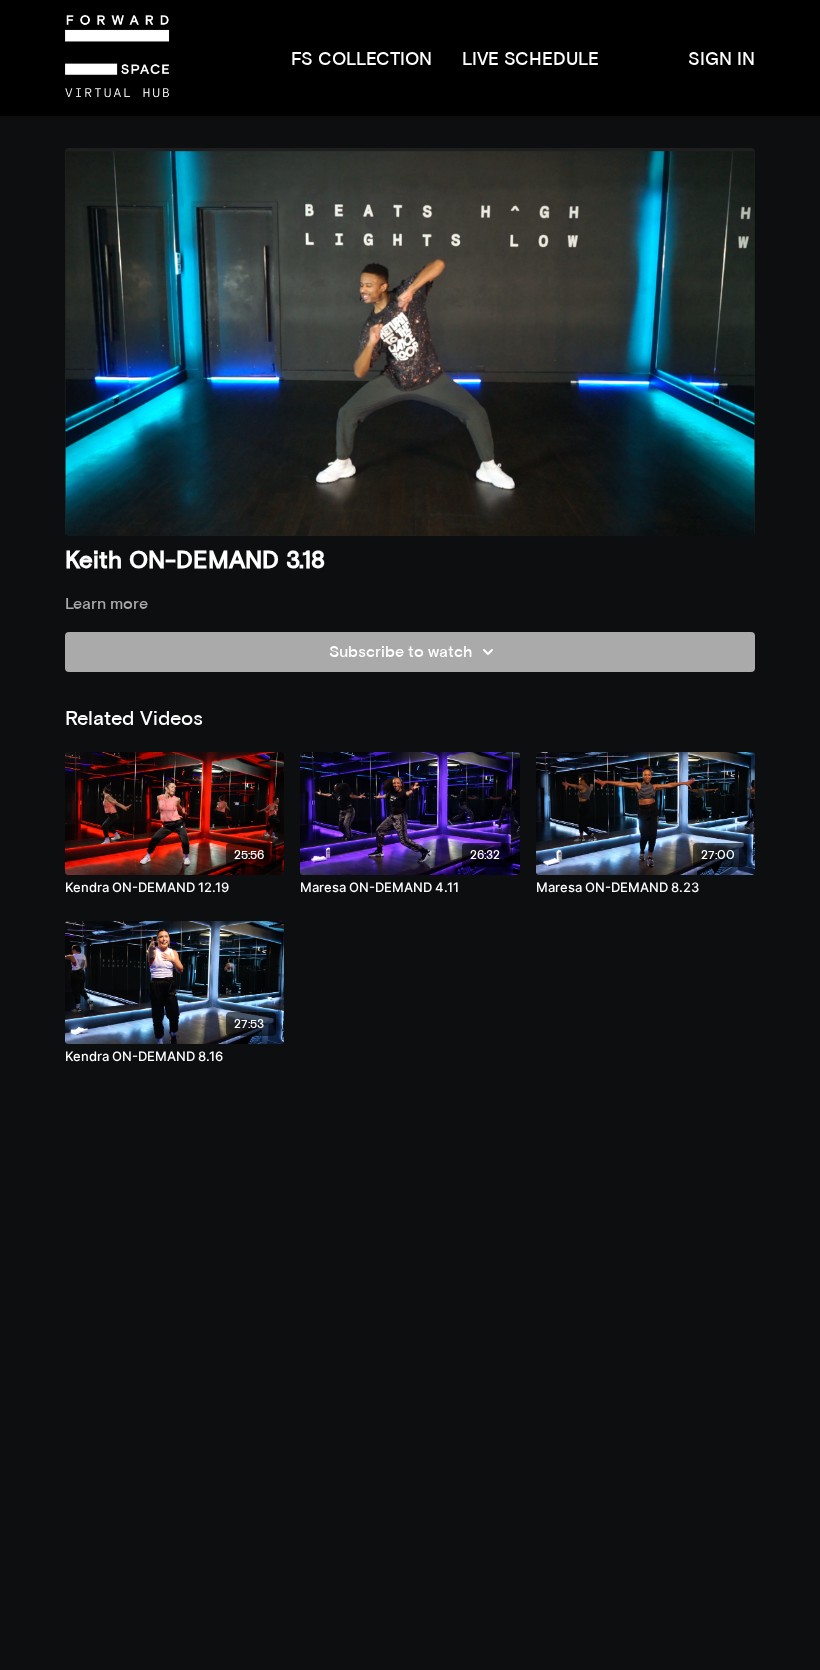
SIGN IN (721, 58)
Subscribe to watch (400, 651)
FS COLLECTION (361, 58)
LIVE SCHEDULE (530, 58)
